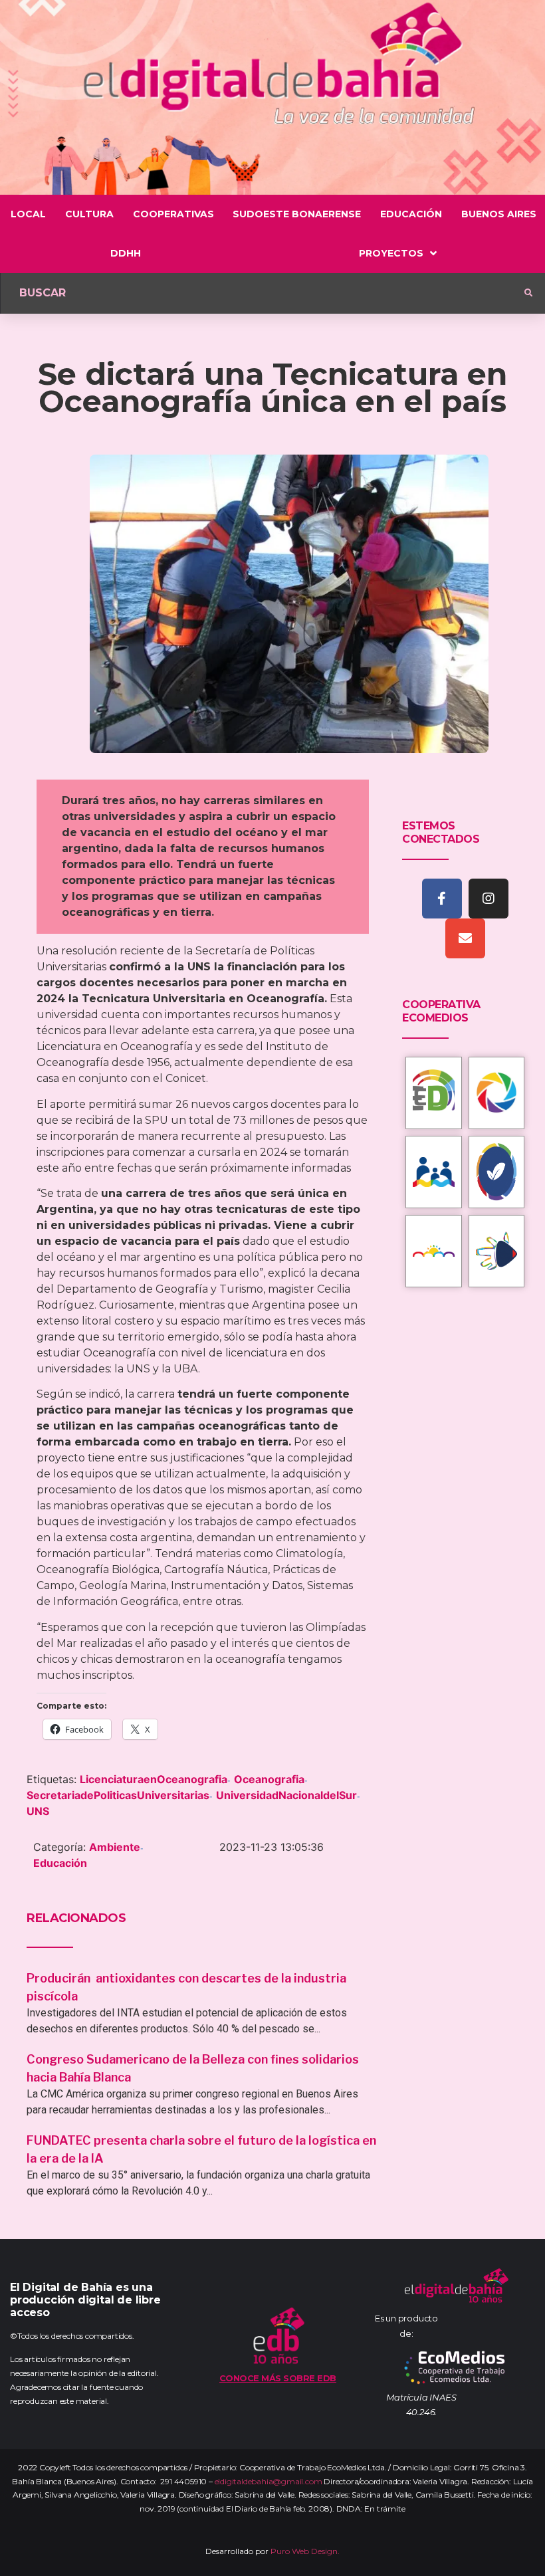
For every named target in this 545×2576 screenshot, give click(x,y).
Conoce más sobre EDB (278, 2378)
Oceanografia (269, 1779)
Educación (60, 1863)
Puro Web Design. (305, 2551)
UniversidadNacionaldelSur (286, 1795)
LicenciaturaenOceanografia (154, 1779)
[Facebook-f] (442, 899)
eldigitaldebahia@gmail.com (269, 2481)
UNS (38, 1811)
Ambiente (115, 1847)
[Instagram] (489, 899)
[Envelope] (465, 938)
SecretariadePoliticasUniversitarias (118, 1795)
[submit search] (528, 293)
